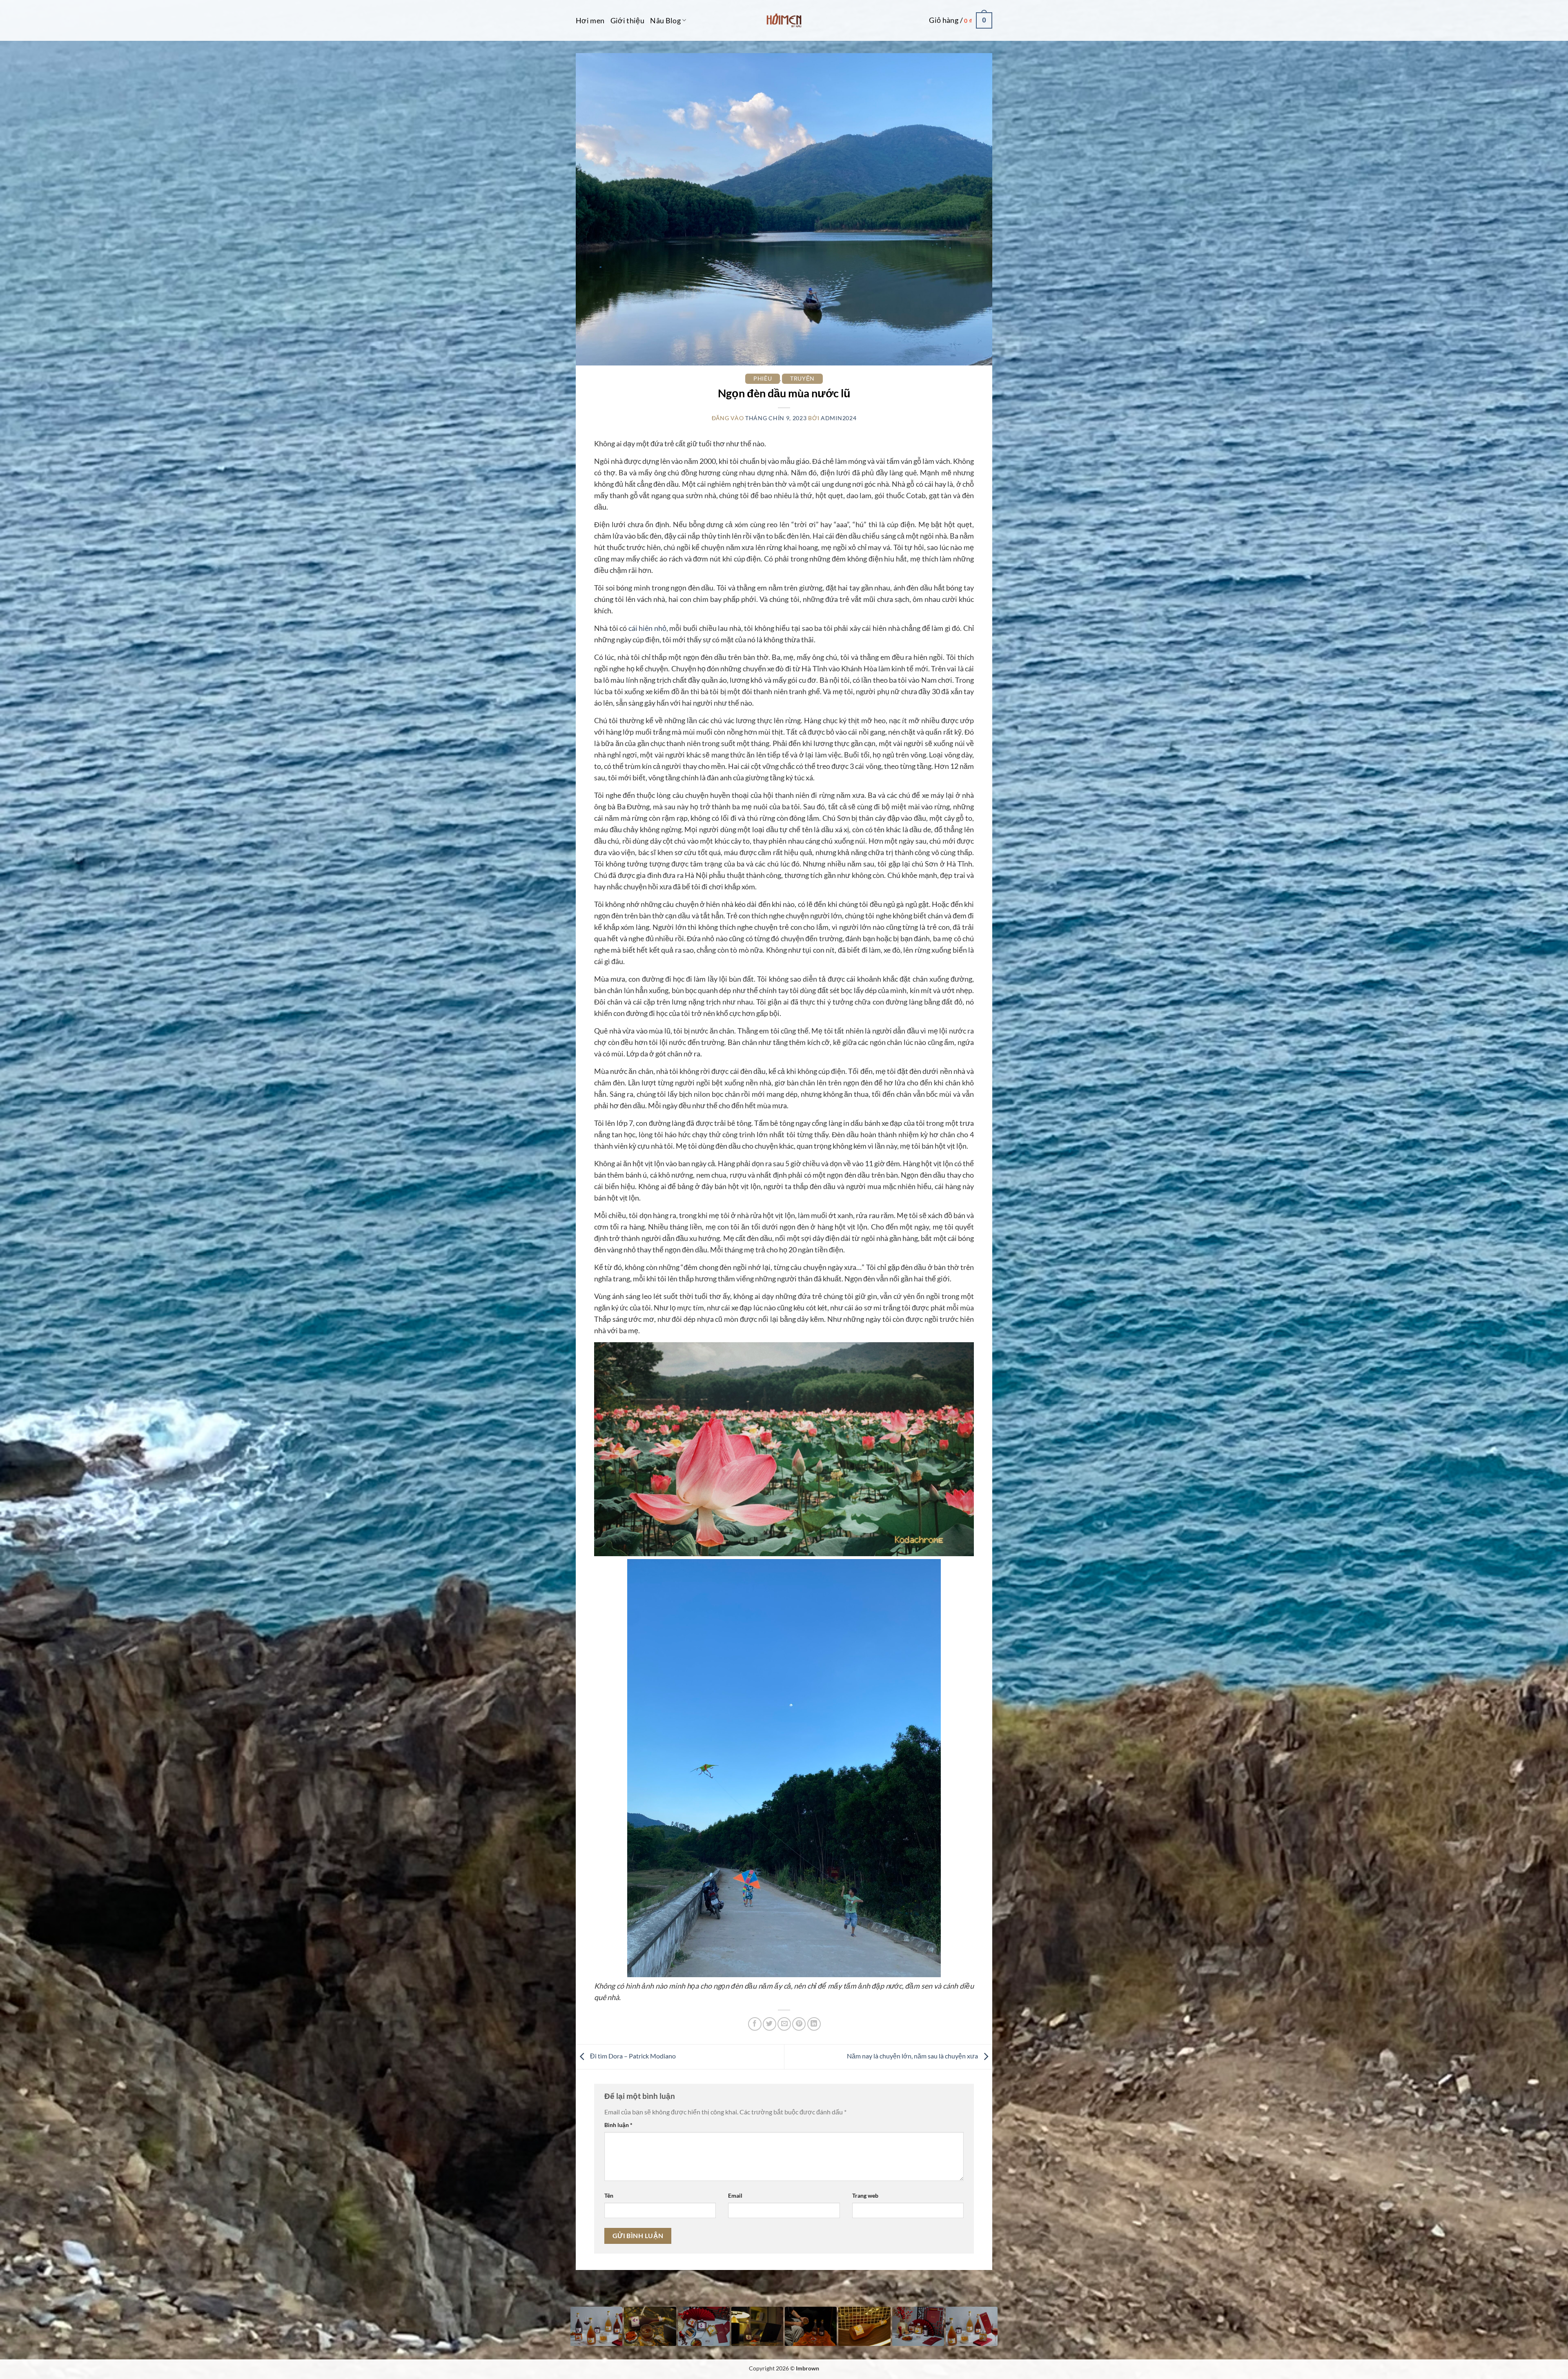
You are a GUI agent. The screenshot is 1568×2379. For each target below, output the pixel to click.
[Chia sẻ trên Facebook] (755, 2024)
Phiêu (763, 378)
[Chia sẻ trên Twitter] (770, 2024)
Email (735, 2195)
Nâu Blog (665, 20)
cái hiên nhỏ (647, 628)
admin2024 (839, 418)
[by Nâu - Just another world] (784, 20)
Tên (609, 2195)
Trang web (865, 2195)
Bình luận (618, 2125)
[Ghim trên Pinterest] (799, 2024)
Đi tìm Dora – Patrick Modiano (632, 2056)
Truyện (802, 378)
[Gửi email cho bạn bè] (784, 2024)
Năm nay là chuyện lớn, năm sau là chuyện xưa (913, 2056)
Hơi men (590, 20)
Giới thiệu (628, 20)
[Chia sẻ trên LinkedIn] (814, 2024)
